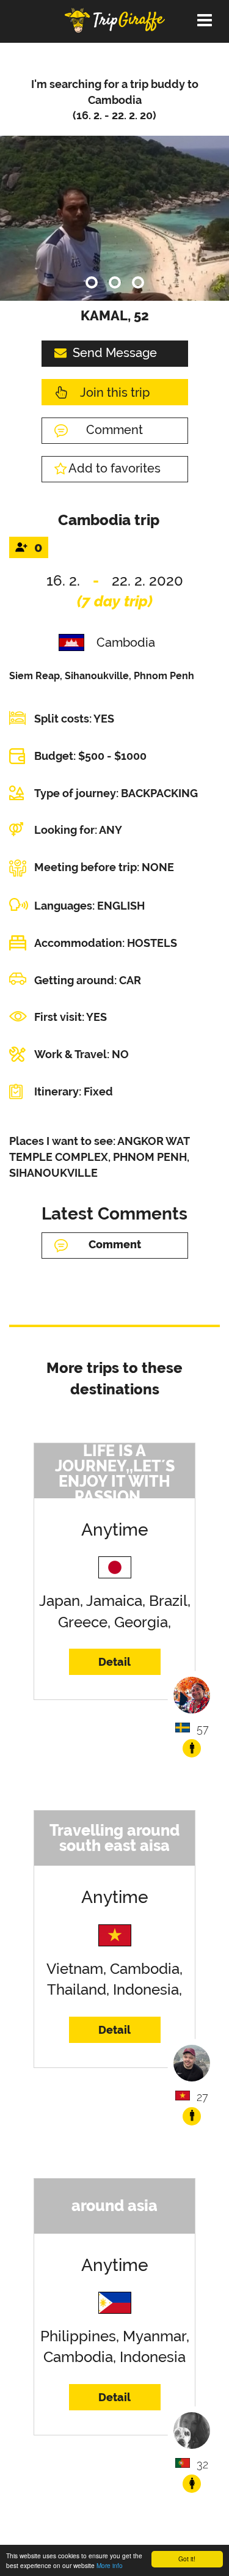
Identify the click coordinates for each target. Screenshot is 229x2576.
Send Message (115, 353)
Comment (114, 430)
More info (110, 2565)
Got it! (187, 2559)
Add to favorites (114, 468)
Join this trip (115, 392)
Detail (114, 1662)
